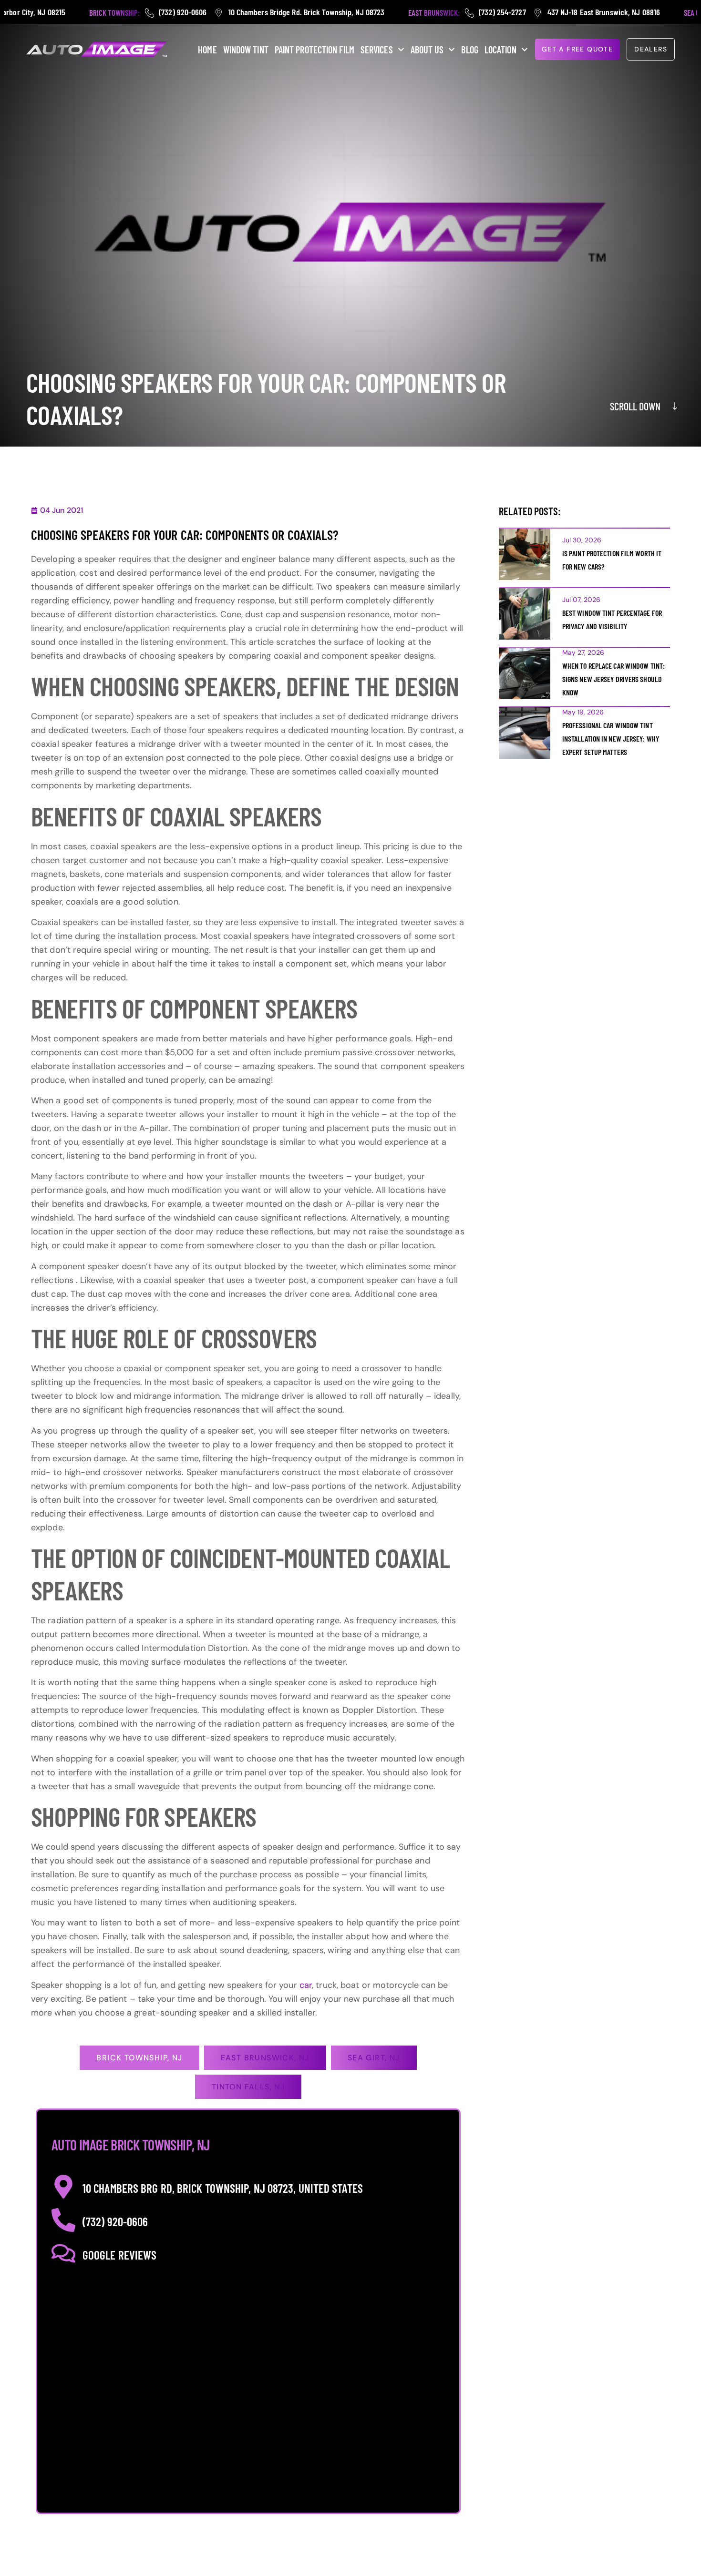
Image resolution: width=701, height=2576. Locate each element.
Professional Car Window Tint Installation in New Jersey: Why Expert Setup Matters (611, 738)
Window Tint (246, 50)
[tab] (139, 2058)
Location (500, 50)
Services (377, 50)
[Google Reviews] (63, 2253)
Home (207, 50)
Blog (469, 50)
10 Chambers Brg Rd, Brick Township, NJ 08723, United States (223, 2188)
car (306, 1985)
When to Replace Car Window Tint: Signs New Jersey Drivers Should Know (613, 679)
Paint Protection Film (314, 50)
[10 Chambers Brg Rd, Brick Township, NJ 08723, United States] (63, 2187)
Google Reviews (119, 2255)
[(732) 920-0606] (63, 2220)
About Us (427, 50)
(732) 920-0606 (115, 2221)
